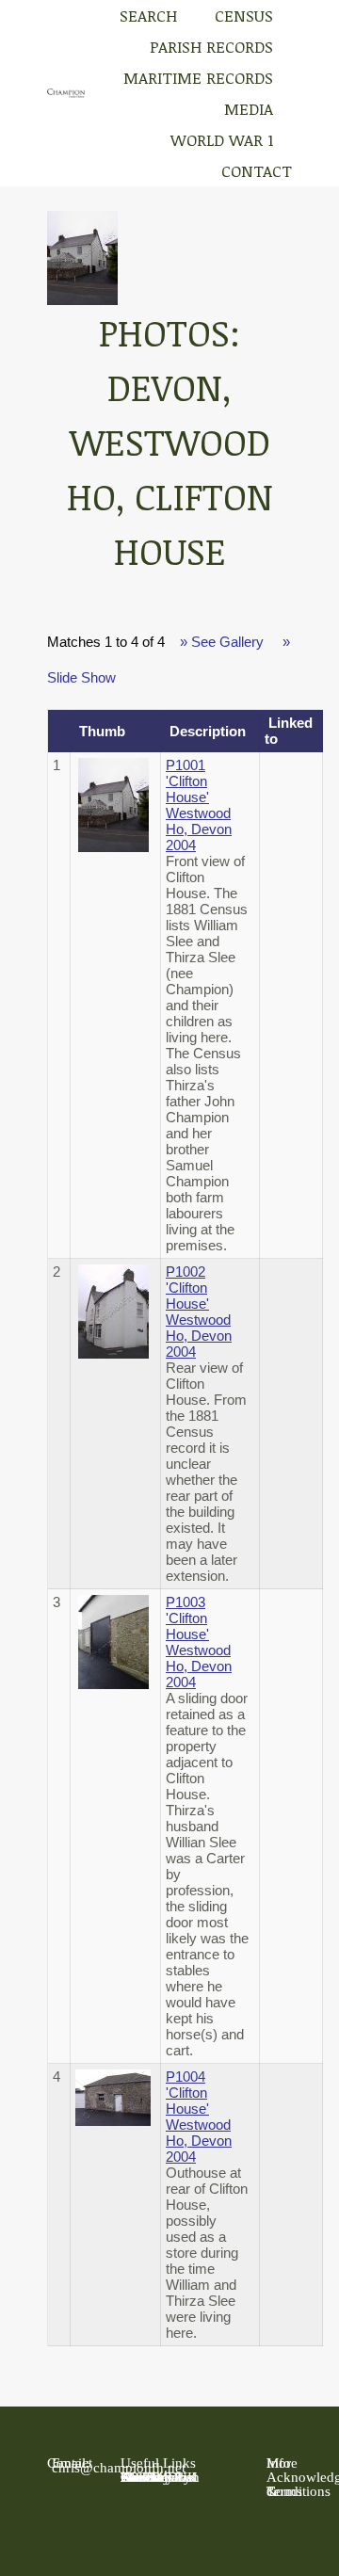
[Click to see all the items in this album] (82, 300)
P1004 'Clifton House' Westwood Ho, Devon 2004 (199, 2117)
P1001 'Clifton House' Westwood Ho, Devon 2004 (199, 805)
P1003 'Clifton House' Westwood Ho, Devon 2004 (199, 1642)
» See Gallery (222, 642)
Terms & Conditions (299, 2491)
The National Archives (159, 2477)
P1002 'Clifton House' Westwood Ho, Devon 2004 (199, 1312)
